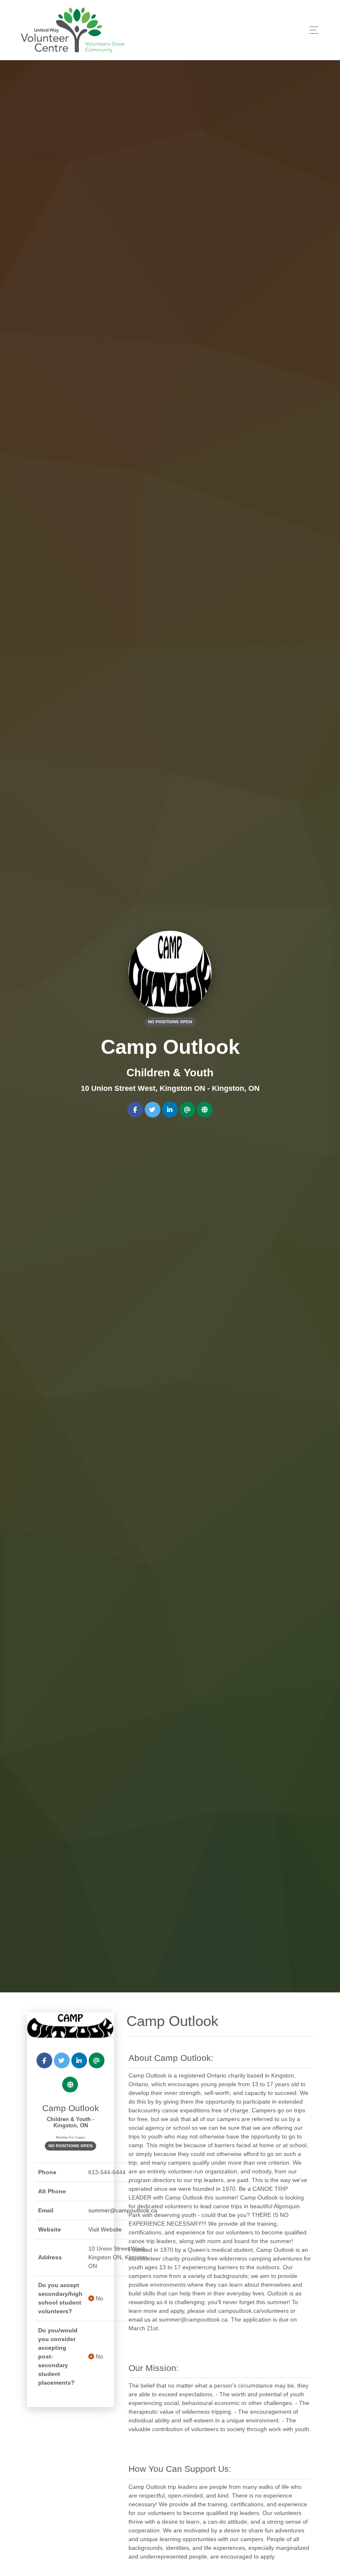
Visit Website (105, 2229)
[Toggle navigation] (312, 30)
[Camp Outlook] (70, 2026)
